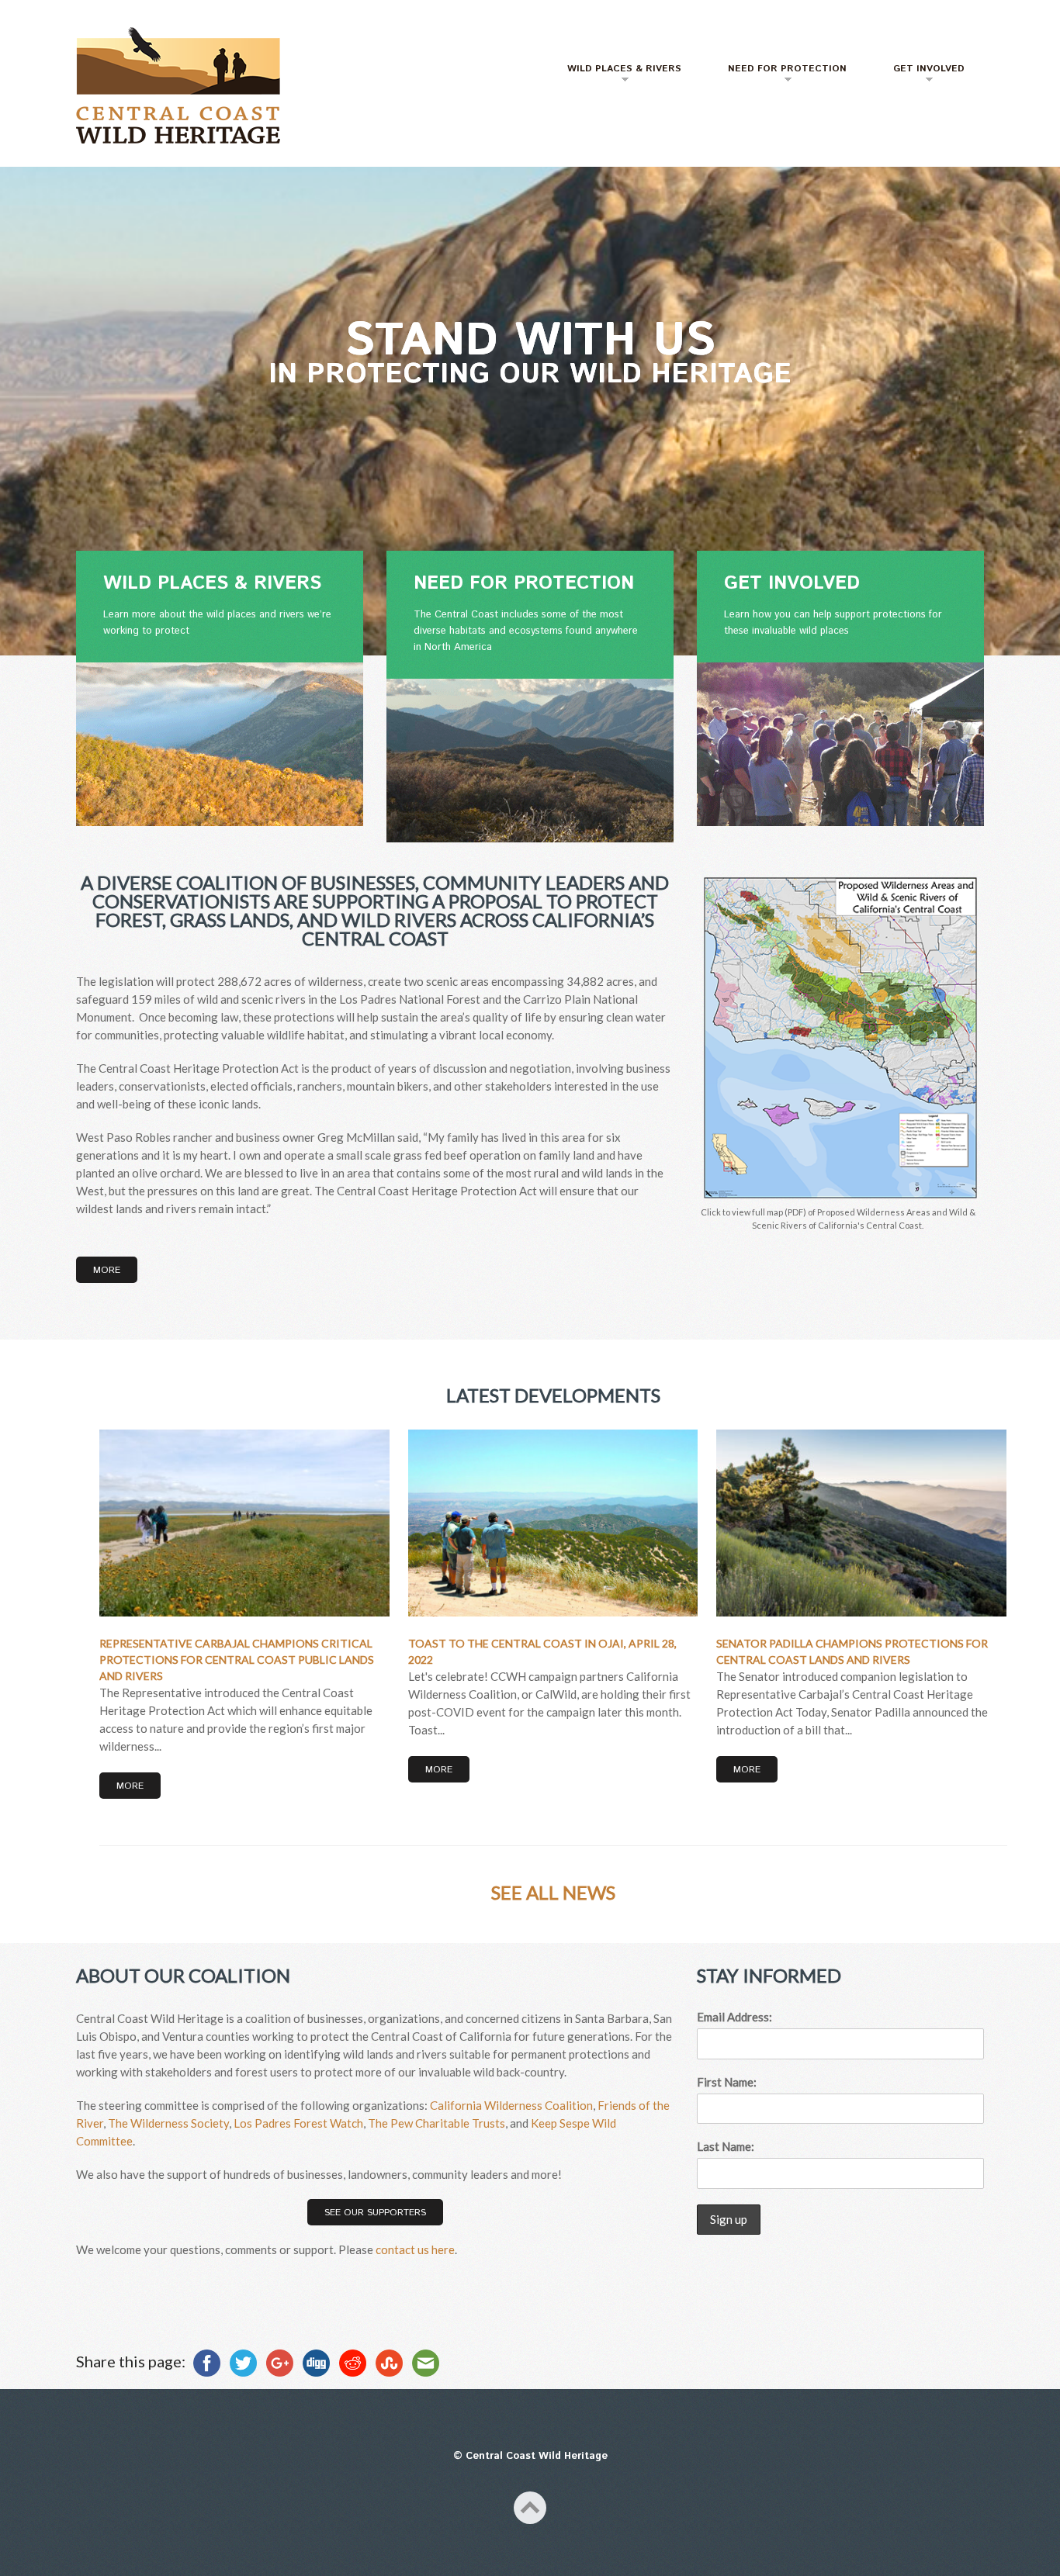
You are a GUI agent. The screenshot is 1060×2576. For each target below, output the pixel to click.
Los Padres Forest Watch (298, 2123)
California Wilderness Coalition (511, 2105)
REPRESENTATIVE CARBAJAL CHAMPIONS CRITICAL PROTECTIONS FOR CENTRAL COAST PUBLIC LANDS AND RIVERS (237, 1660)
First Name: (727, 2082)
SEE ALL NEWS (553, 1892)
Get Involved (919, 75)
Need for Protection (778, 75)
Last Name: (726, 2146)
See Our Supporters (375, 2213)
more (130, 1786)
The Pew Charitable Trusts (436, 2123)
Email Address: (734, 2017)
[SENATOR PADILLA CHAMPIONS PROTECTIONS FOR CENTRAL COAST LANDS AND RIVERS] (861, 1523)
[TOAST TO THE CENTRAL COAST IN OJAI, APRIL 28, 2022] (553, 1523)
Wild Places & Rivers (615, 75)
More (107, 1270)
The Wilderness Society (168, 2123)
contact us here (415, 2249)
